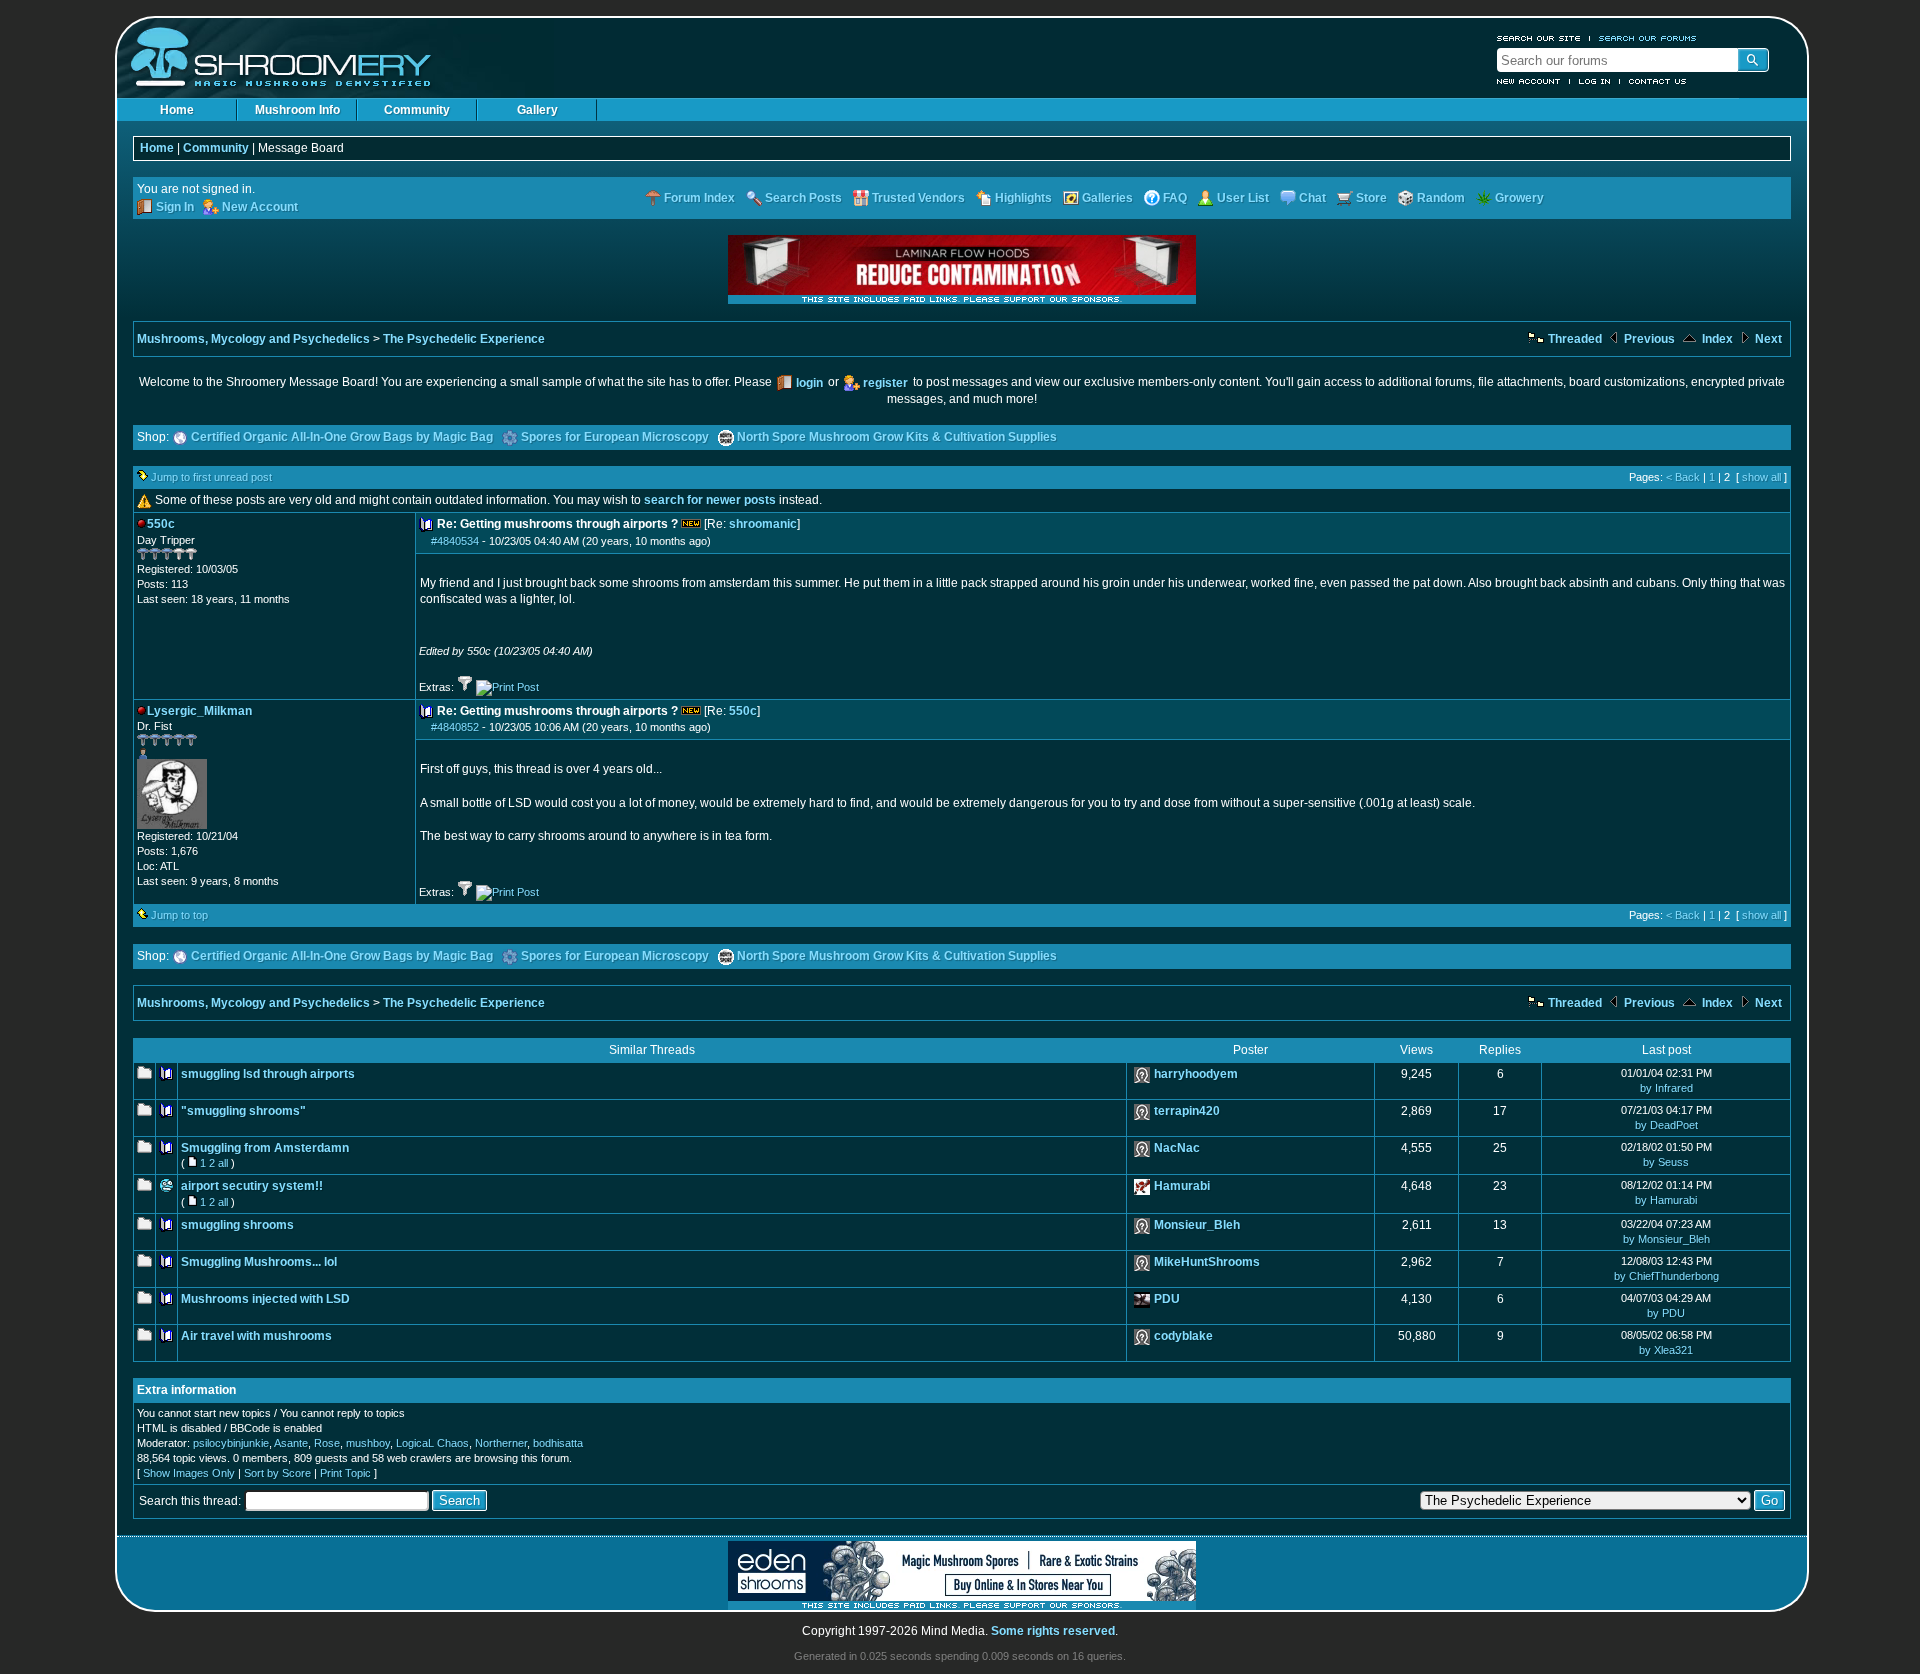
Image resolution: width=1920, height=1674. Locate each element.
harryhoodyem (1196, 1074)
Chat (1312, 198)
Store (1371, 198)
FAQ (1175, 198)
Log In (1595, 81)
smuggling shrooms (237, 1225)
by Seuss (1666, 1162)
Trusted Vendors (918, 198)
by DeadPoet (1666, 1125)
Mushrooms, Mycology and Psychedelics (253, 339)
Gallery (537, 110)
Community (417, 110)
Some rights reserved (1053, 1631)
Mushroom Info (297, 110)
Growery (1519, 198)
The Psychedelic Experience (464, 339)
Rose (327, 1443)
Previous (1648, 339)
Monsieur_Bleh (1197, 1225)
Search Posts (803, 198)
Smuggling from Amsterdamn (265, 1148)
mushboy (368, 1443)
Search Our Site (1539, 38)
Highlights (1023, 198)
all (223, 1163)
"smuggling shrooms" (243, 1111)
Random (1441, 198)
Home (177, 110)
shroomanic (763, 524)
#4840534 (455, 541)
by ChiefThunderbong (1666, 1276)
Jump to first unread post (211, 477)
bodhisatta (558, 1443)
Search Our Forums (1648, 38)
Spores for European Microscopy (615, 437)
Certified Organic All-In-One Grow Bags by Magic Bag (342, 437)
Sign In (175, 207)
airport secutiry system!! (252, 1186)
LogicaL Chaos (432, 1443)
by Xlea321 (1666, 1350)
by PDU (1666, 1313)
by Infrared (1666, 1088)
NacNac (1177, 1148)
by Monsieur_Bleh (1666, 1239)
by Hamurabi (1666, 1200)
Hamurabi (1182, 1186)
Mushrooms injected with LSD (265, 1299)
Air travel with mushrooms (256, 1336)
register (885, 383)
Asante (291, 1443)
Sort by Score (277, 1473)
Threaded (1573, 339)
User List (1243, 198)
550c (743, 711)
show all (1761, 477)
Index (1716, 339)
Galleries (1107, 198)
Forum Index (699, 198)
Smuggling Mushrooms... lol (259, 1262)
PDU (1167, 1299)
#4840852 (455, 727)
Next (1767, 339)
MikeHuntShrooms (1207, 1262)
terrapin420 (1187, 1111)
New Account (1529, 81)
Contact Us (1658, 81)
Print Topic (345, 1473)
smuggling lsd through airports (268, 1074)
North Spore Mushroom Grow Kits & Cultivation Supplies (897, 437)
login (809, 383)
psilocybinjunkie (231, 1443)
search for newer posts (710, 500)
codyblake (1183, 1336)
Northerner (501, 1443)
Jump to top (179, 915)
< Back (1683, 477)
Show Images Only (189, 1473)
